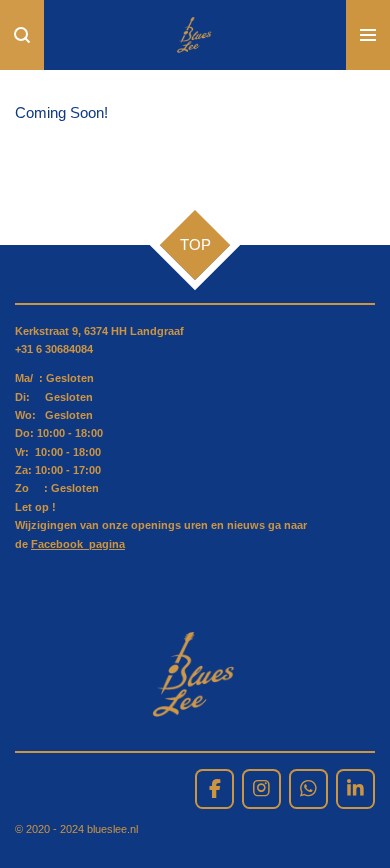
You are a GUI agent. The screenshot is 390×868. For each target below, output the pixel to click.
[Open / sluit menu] (368, 35)
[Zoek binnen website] (22, 35)
